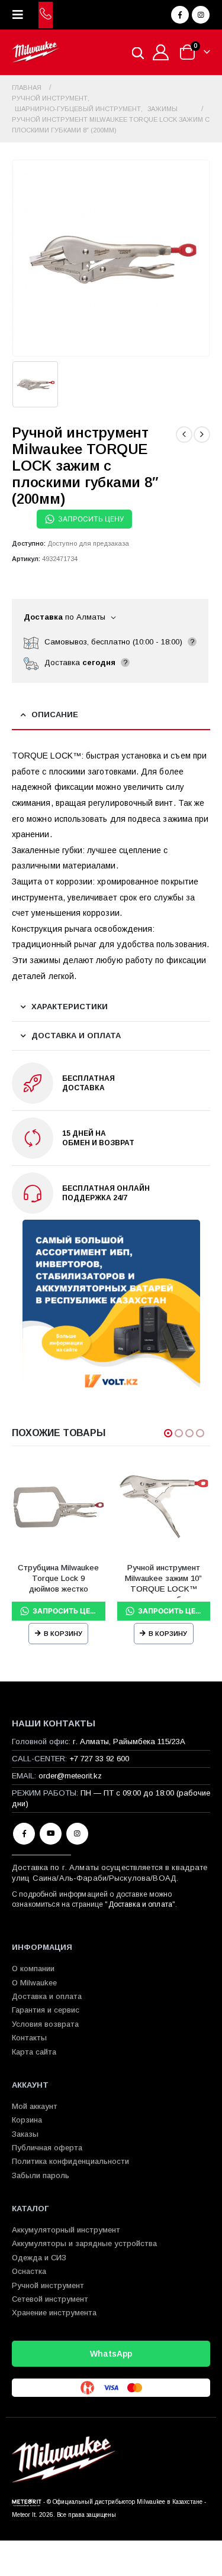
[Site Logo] (36, 52)
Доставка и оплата (140, 1904)
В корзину (63, 1634)
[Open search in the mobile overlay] (138, 52)
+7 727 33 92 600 (99, 1759)
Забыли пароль (41, 2175)
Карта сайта (34, 2052)
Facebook (24, 1834)
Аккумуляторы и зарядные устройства (84, 2243)
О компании (33, 1969)
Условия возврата (45, 2024)
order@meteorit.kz (70, 1776)
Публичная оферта (47, 2148)
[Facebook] (180, 15)
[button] (21, 15)
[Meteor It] (27, 2502)
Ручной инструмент (48, 2285)
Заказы (25, 2134)
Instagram (77, 1834)
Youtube (51, 1834)
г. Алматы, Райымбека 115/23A (129, 1741)
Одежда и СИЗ (39, 2258)
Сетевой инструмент (50, 2299)
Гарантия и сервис (46, 2010)
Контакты (29, 2038)
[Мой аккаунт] (161, 52)
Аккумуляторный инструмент (66, 2230)
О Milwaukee (34, 1983)
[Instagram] (201, 15)
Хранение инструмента (54, 2313)
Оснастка (29, 2271)
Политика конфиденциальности (70, 2161)
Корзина (27, 2120)
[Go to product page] (59, 1507)
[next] (202, 435)
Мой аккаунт (35, 2106)
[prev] (184, 435)
